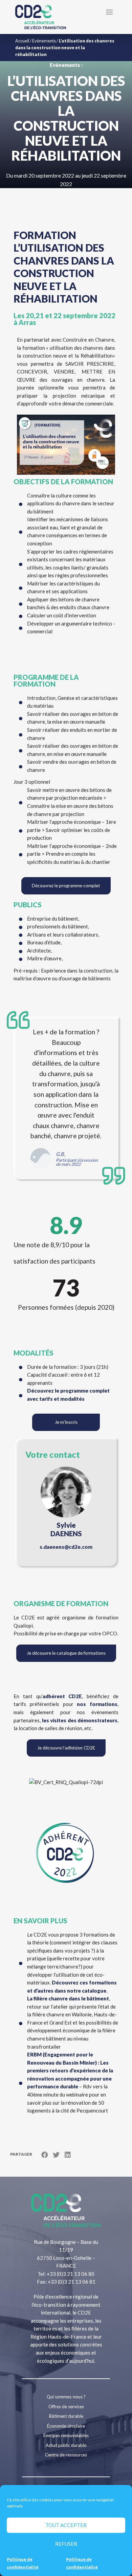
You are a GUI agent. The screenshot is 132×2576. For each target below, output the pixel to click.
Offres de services (66, 2407)
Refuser (66, 2544)
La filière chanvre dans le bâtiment (68, 1998)
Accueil (22, 41)
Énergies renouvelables (66, 2435)
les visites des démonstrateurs (80, 1720)
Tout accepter (66, 2525)
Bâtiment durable (66, 2416)
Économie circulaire (66, 2426)
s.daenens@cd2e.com (66, 1547)
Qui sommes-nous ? (66, 2397)
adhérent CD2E (62, 1696)
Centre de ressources (66, 2455)
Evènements (44, 41)
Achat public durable (66, 2445)
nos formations (96, 1704)
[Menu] (109, 12)
